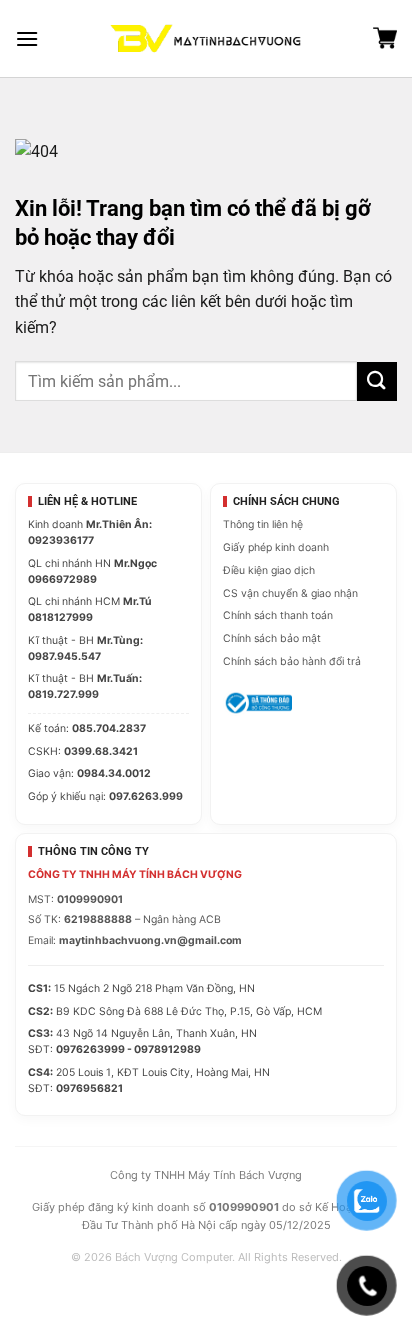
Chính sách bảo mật (272, 638)
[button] (27, 38)
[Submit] (377, 381)
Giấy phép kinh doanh (276, 547)
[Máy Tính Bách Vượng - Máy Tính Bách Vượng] (206, 38)
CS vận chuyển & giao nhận (290, 593)
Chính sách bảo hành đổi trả (292, 661)
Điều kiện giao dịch (269, 570)
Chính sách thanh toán (278, 615)
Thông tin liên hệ (263, 524)
